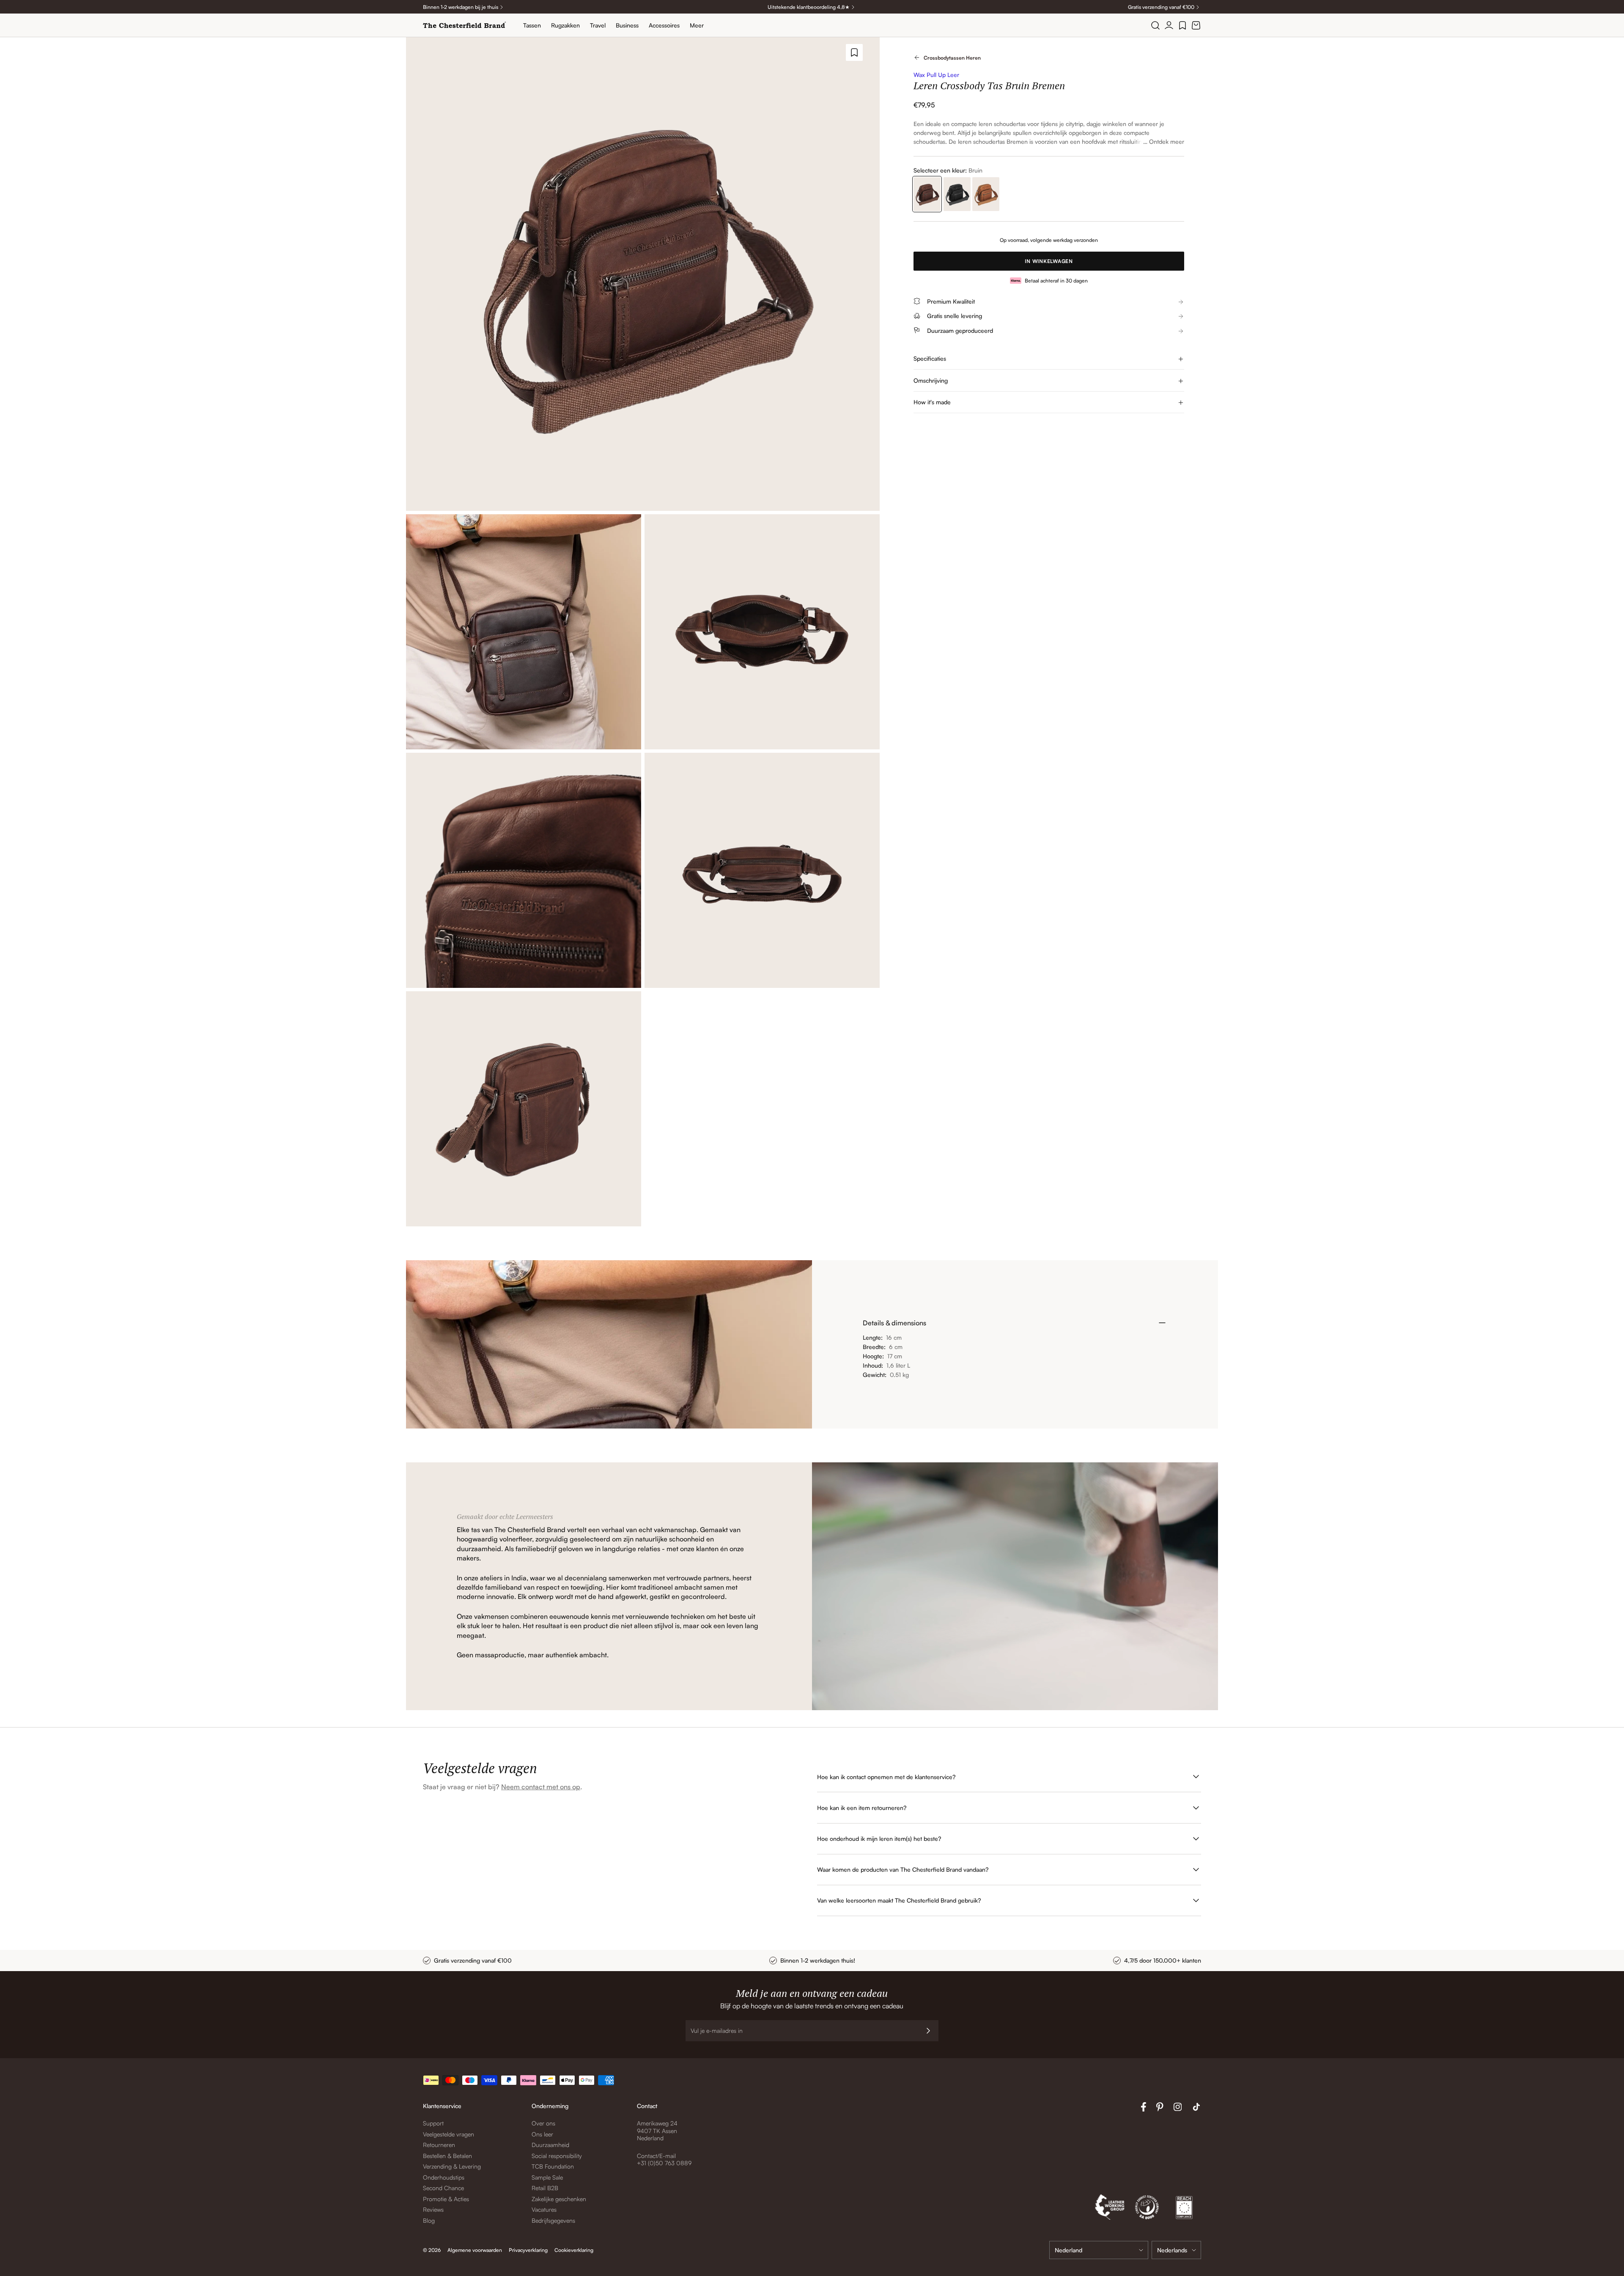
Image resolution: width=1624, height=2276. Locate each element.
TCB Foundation (553, 2166)
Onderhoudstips (444, 2177)
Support (433, 2123)
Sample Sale (547, 2177)
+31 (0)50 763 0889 (664, 2163)
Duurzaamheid (550, 2145)
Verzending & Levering (452, 2166)
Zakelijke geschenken (559, 2199)
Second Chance (443, 2188)
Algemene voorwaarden (475, 2250)
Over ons (543, 2123)
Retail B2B (545, 2188)
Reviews (433, 2209)
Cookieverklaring (574, 2250)
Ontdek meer (1167, 141)
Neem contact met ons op (541, 1787)
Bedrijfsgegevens (553, 2220)
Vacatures (544, 2209)
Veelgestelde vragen (449, 2134)
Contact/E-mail (656, 2156)
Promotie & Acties (446, 2199)
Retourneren (439, 2145)
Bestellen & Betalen (447, 2156)
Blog (429, 2220)
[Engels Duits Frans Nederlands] (1176, 2250)
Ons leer (542, 2134)
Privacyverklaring (528, 2250)
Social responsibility (557, 2156)
